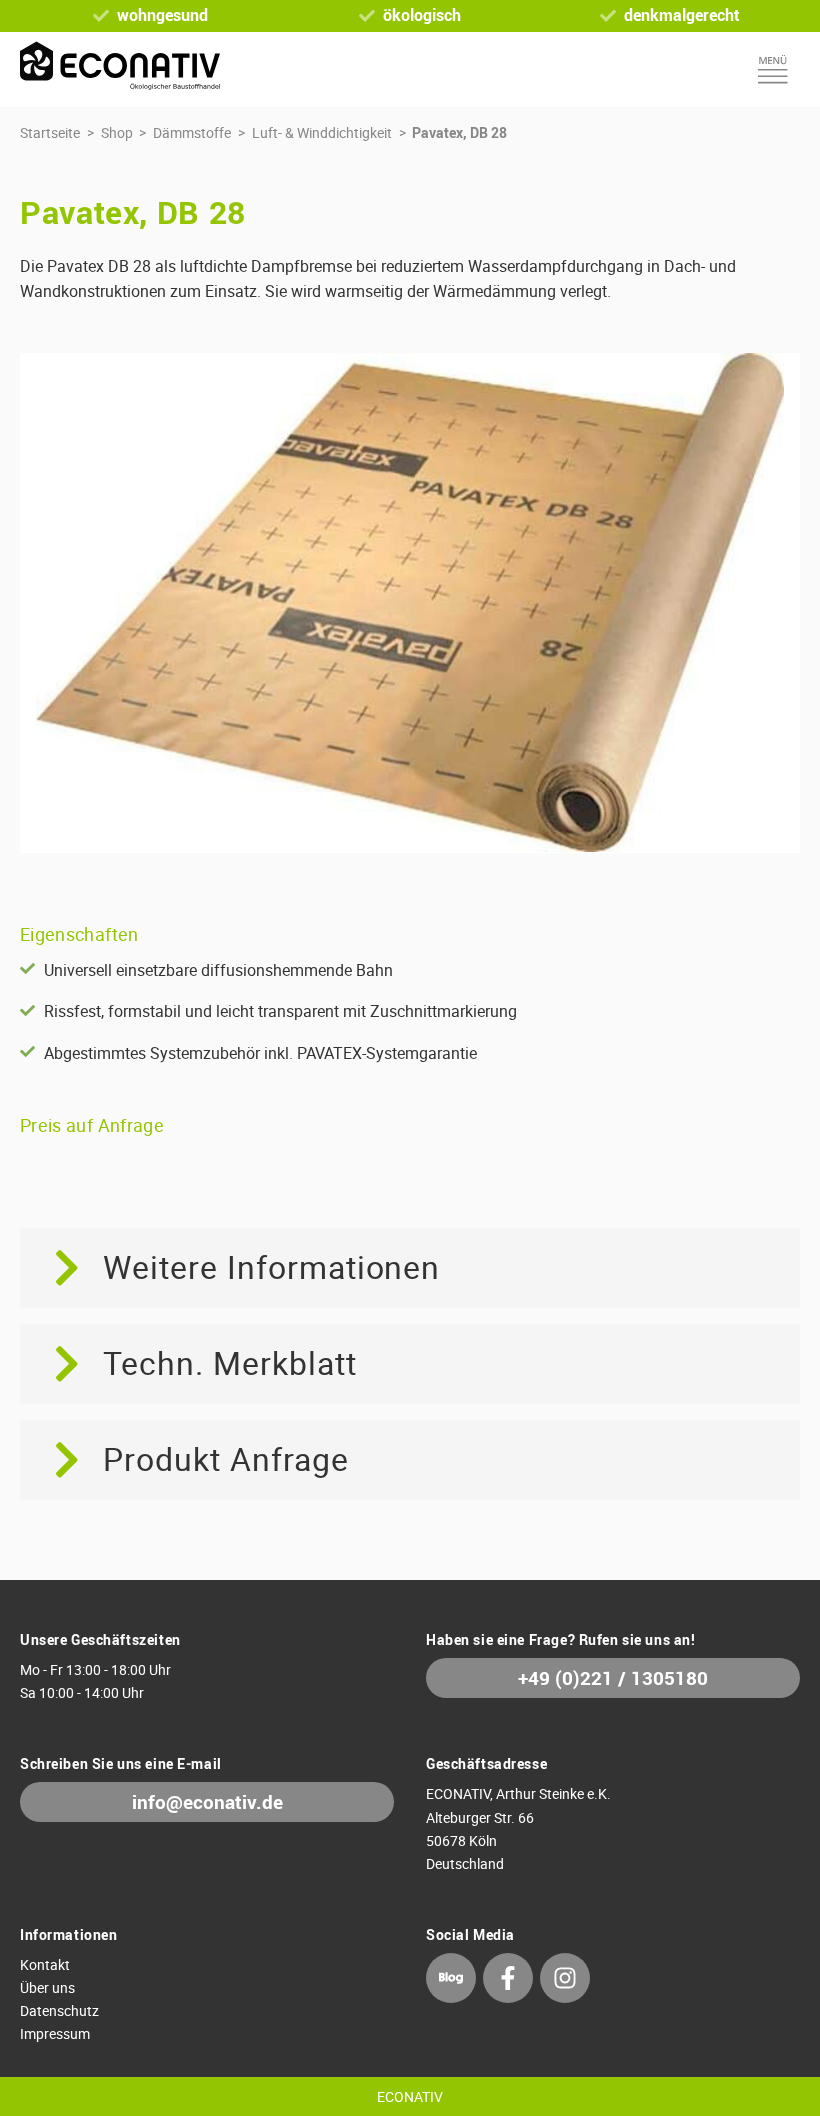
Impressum (55, 2033)
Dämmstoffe (192, 133)
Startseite (50, 133)
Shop (117, 133)
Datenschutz (59, 2010)
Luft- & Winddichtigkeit (322, 133)
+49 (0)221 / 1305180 (613, 1678)
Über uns (47, 1987)
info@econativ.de (207, 1802)
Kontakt (45, 1964)
